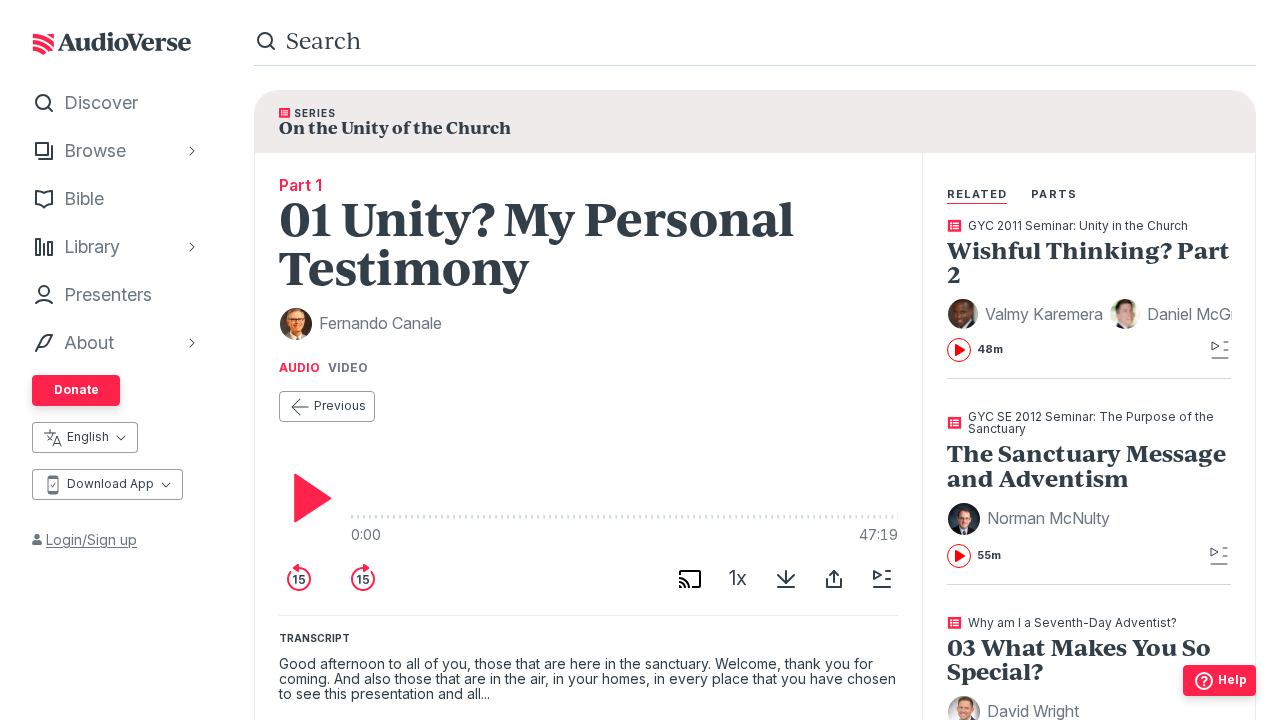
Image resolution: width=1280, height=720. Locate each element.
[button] (1028, 314)
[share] (834, 579)
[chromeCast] (690, 579)
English (88, 436)
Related (977, 194)
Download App (110, 483)
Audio (299, 368)
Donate (76, 389)
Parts (1054, 194)
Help (1232, 679)
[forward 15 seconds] (363, 579)
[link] (1089, 291)
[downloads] (786, 579)
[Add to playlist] (882, 579)
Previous (340, 405)
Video (348, 368)
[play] (307, 498)
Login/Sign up (91, 539)
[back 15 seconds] (299, 579)
